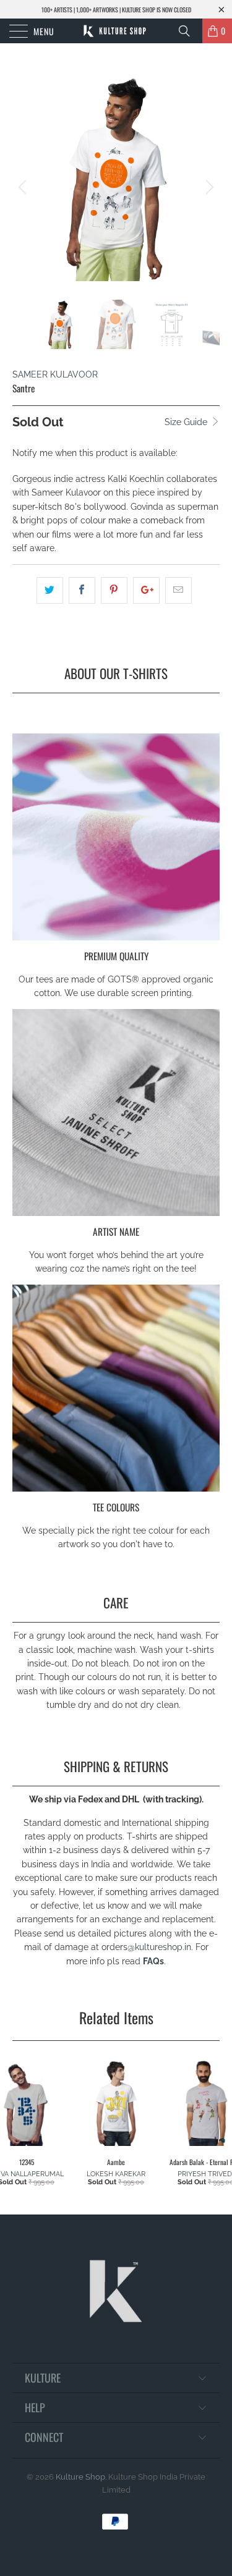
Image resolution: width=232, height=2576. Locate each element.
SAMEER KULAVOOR (55, 374)
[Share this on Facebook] (82, 590)
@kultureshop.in (159, 1947)
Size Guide (187, 422)
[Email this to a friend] (178, 590)
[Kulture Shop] (116, 31)
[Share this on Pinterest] (114, 590)
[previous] (24, 187)
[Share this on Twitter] (50, 590)
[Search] (189, 31)
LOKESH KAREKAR (116, 2174)
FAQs (153, 1961)
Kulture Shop (80, 2477)
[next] (208, 187)
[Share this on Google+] (146, 590)
